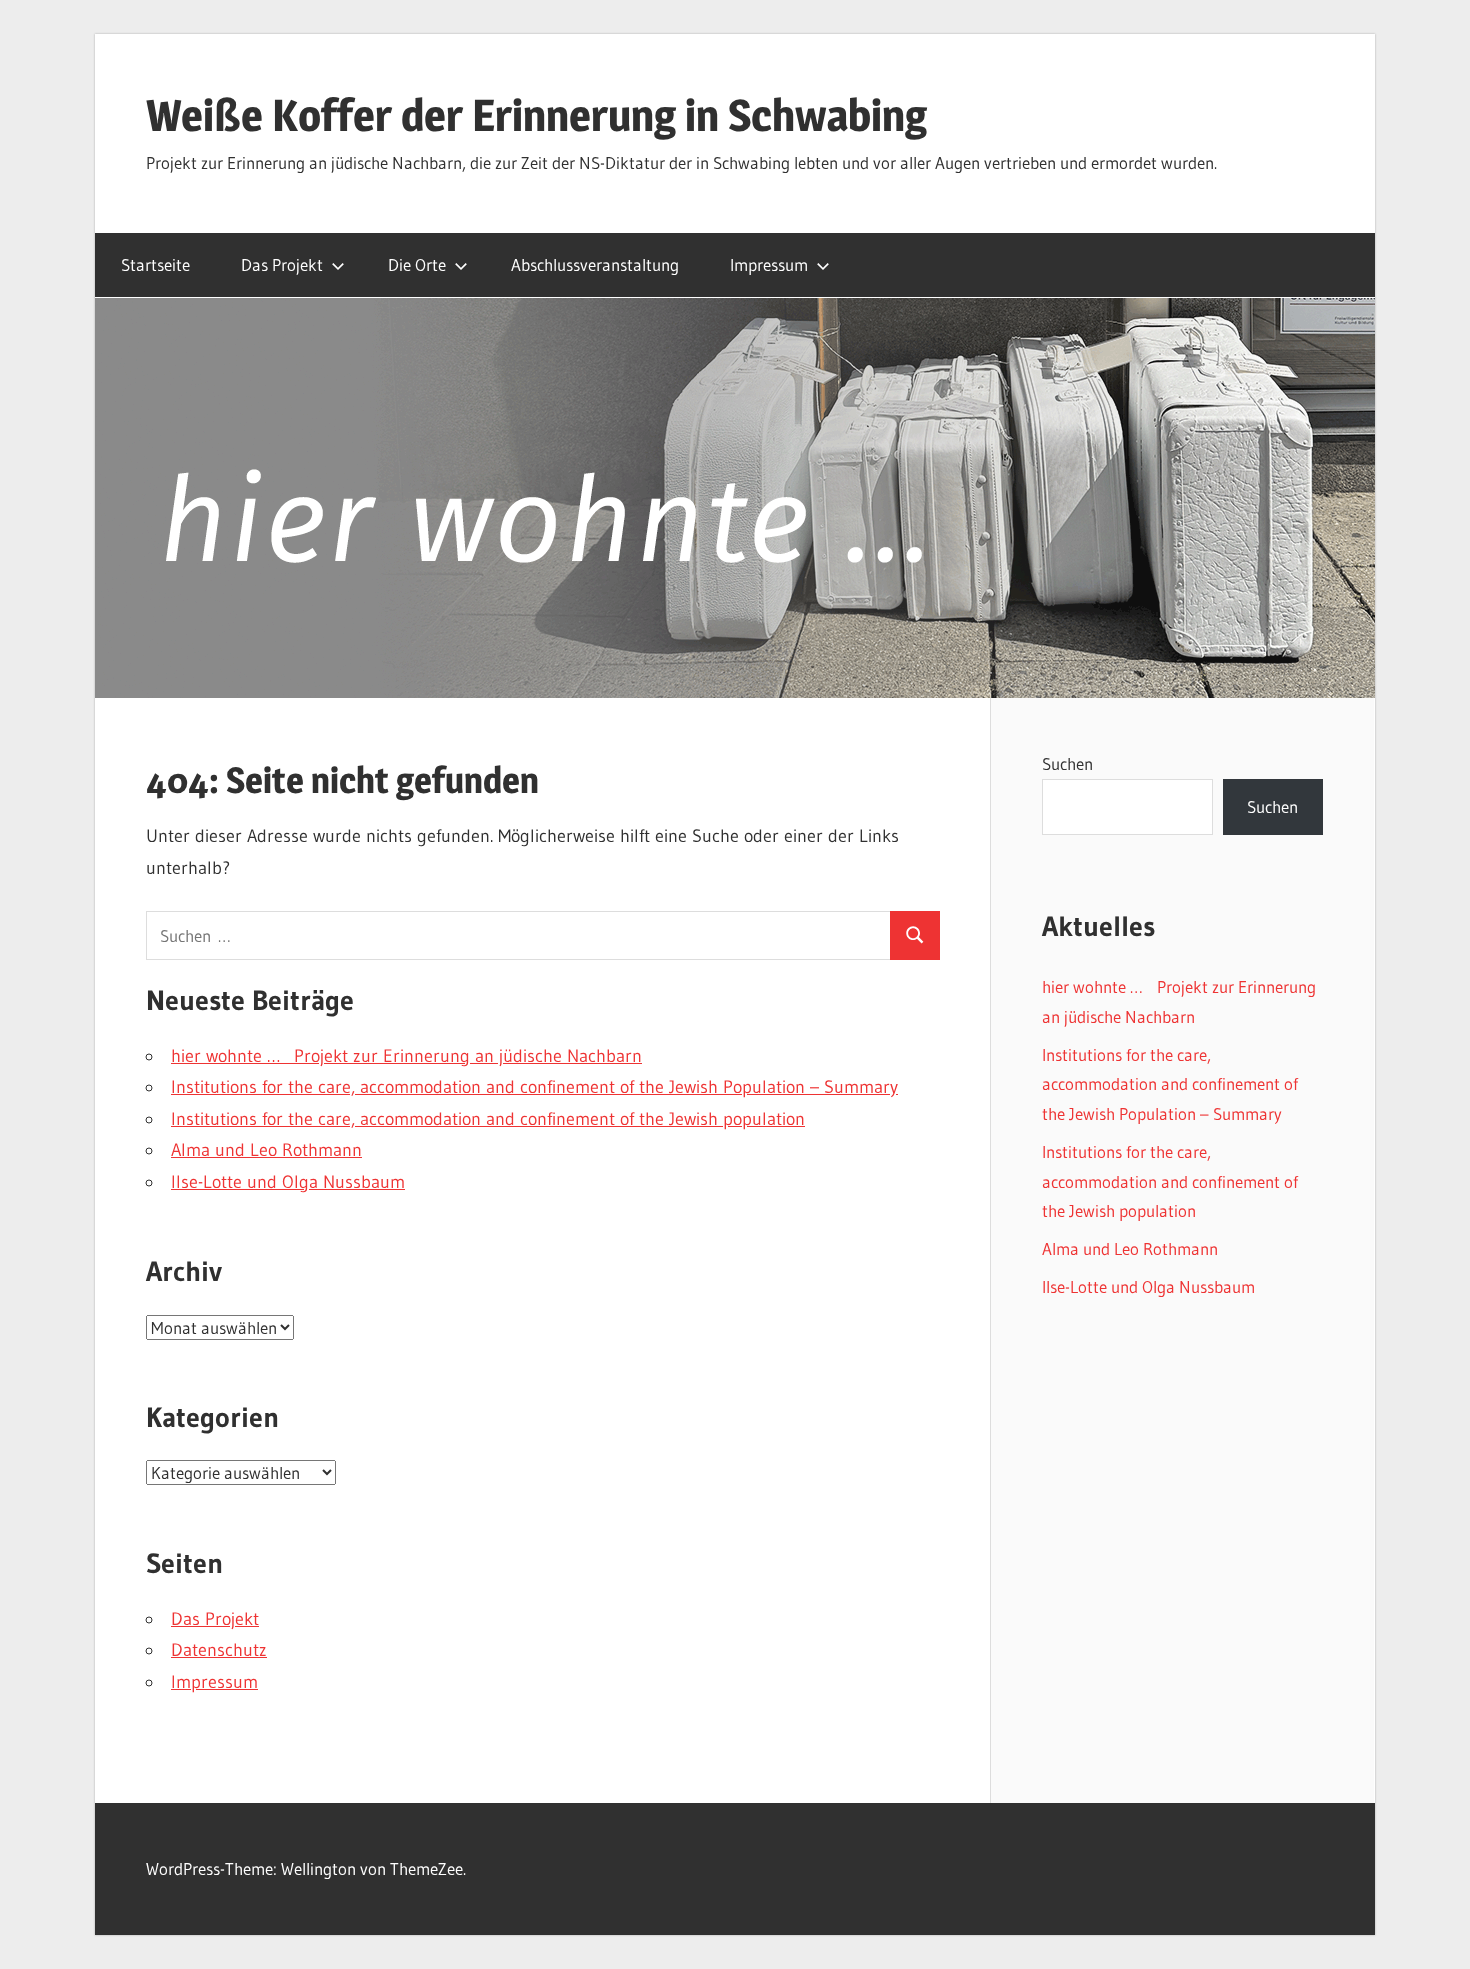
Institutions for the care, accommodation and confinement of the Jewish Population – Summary (534, 1087)
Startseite (155, 264)
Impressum (769, 264)
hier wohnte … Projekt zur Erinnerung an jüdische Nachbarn (406, 1056)
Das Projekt (282, 264)
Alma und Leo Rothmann (266, 1150)
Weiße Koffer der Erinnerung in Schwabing (536, 115)
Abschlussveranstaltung (595, 264)
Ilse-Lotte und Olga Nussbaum (288, 1182)
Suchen (1067, 763)
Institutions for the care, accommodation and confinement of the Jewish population (488, 1119)
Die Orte (417, 264)
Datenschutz (219, 1650)
